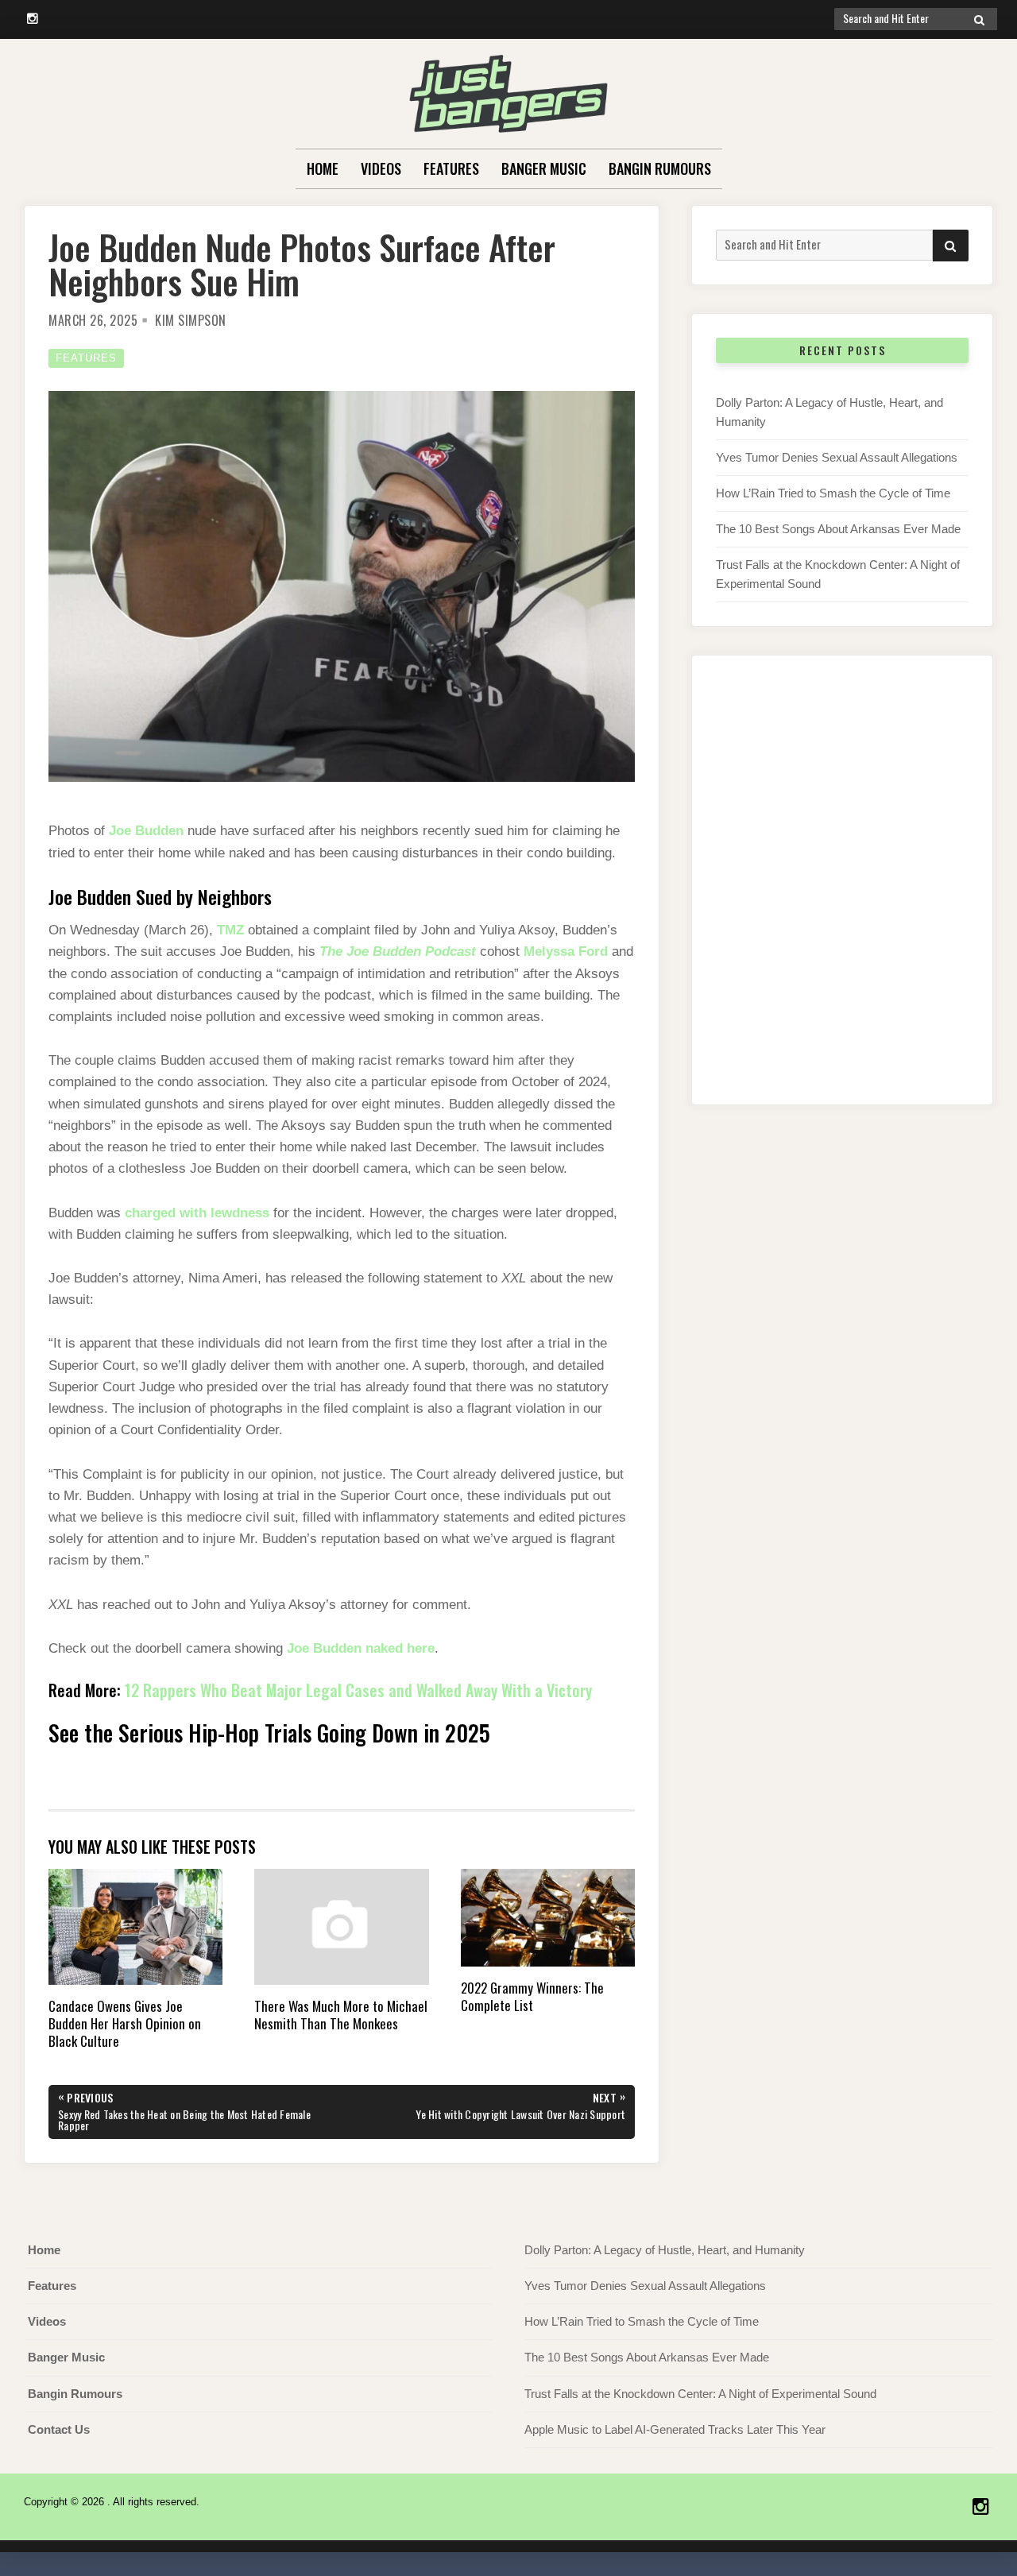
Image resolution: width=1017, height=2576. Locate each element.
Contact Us (59, 2429)
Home (323, 168)
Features (451, 168)
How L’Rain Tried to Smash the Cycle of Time (833, 493)
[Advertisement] (842, 896)
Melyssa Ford (566, 951)
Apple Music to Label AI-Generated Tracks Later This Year (675, 2429)
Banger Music (544, 168)
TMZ (230, 930)
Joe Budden (146, 831)
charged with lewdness (197, 1213)
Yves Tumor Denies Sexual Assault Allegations (837, 457)
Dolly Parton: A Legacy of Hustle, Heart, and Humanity (665, 2250)
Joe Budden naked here (361, 1648)
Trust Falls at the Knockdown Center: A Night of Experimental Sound (700, 2394)
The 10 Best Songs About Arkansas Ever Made (838, 529)
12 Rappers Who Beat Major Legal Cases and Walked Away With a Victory (358, 1690)
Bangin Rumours (660, 168)
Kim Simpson (191, 320)
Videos (381, 168)
